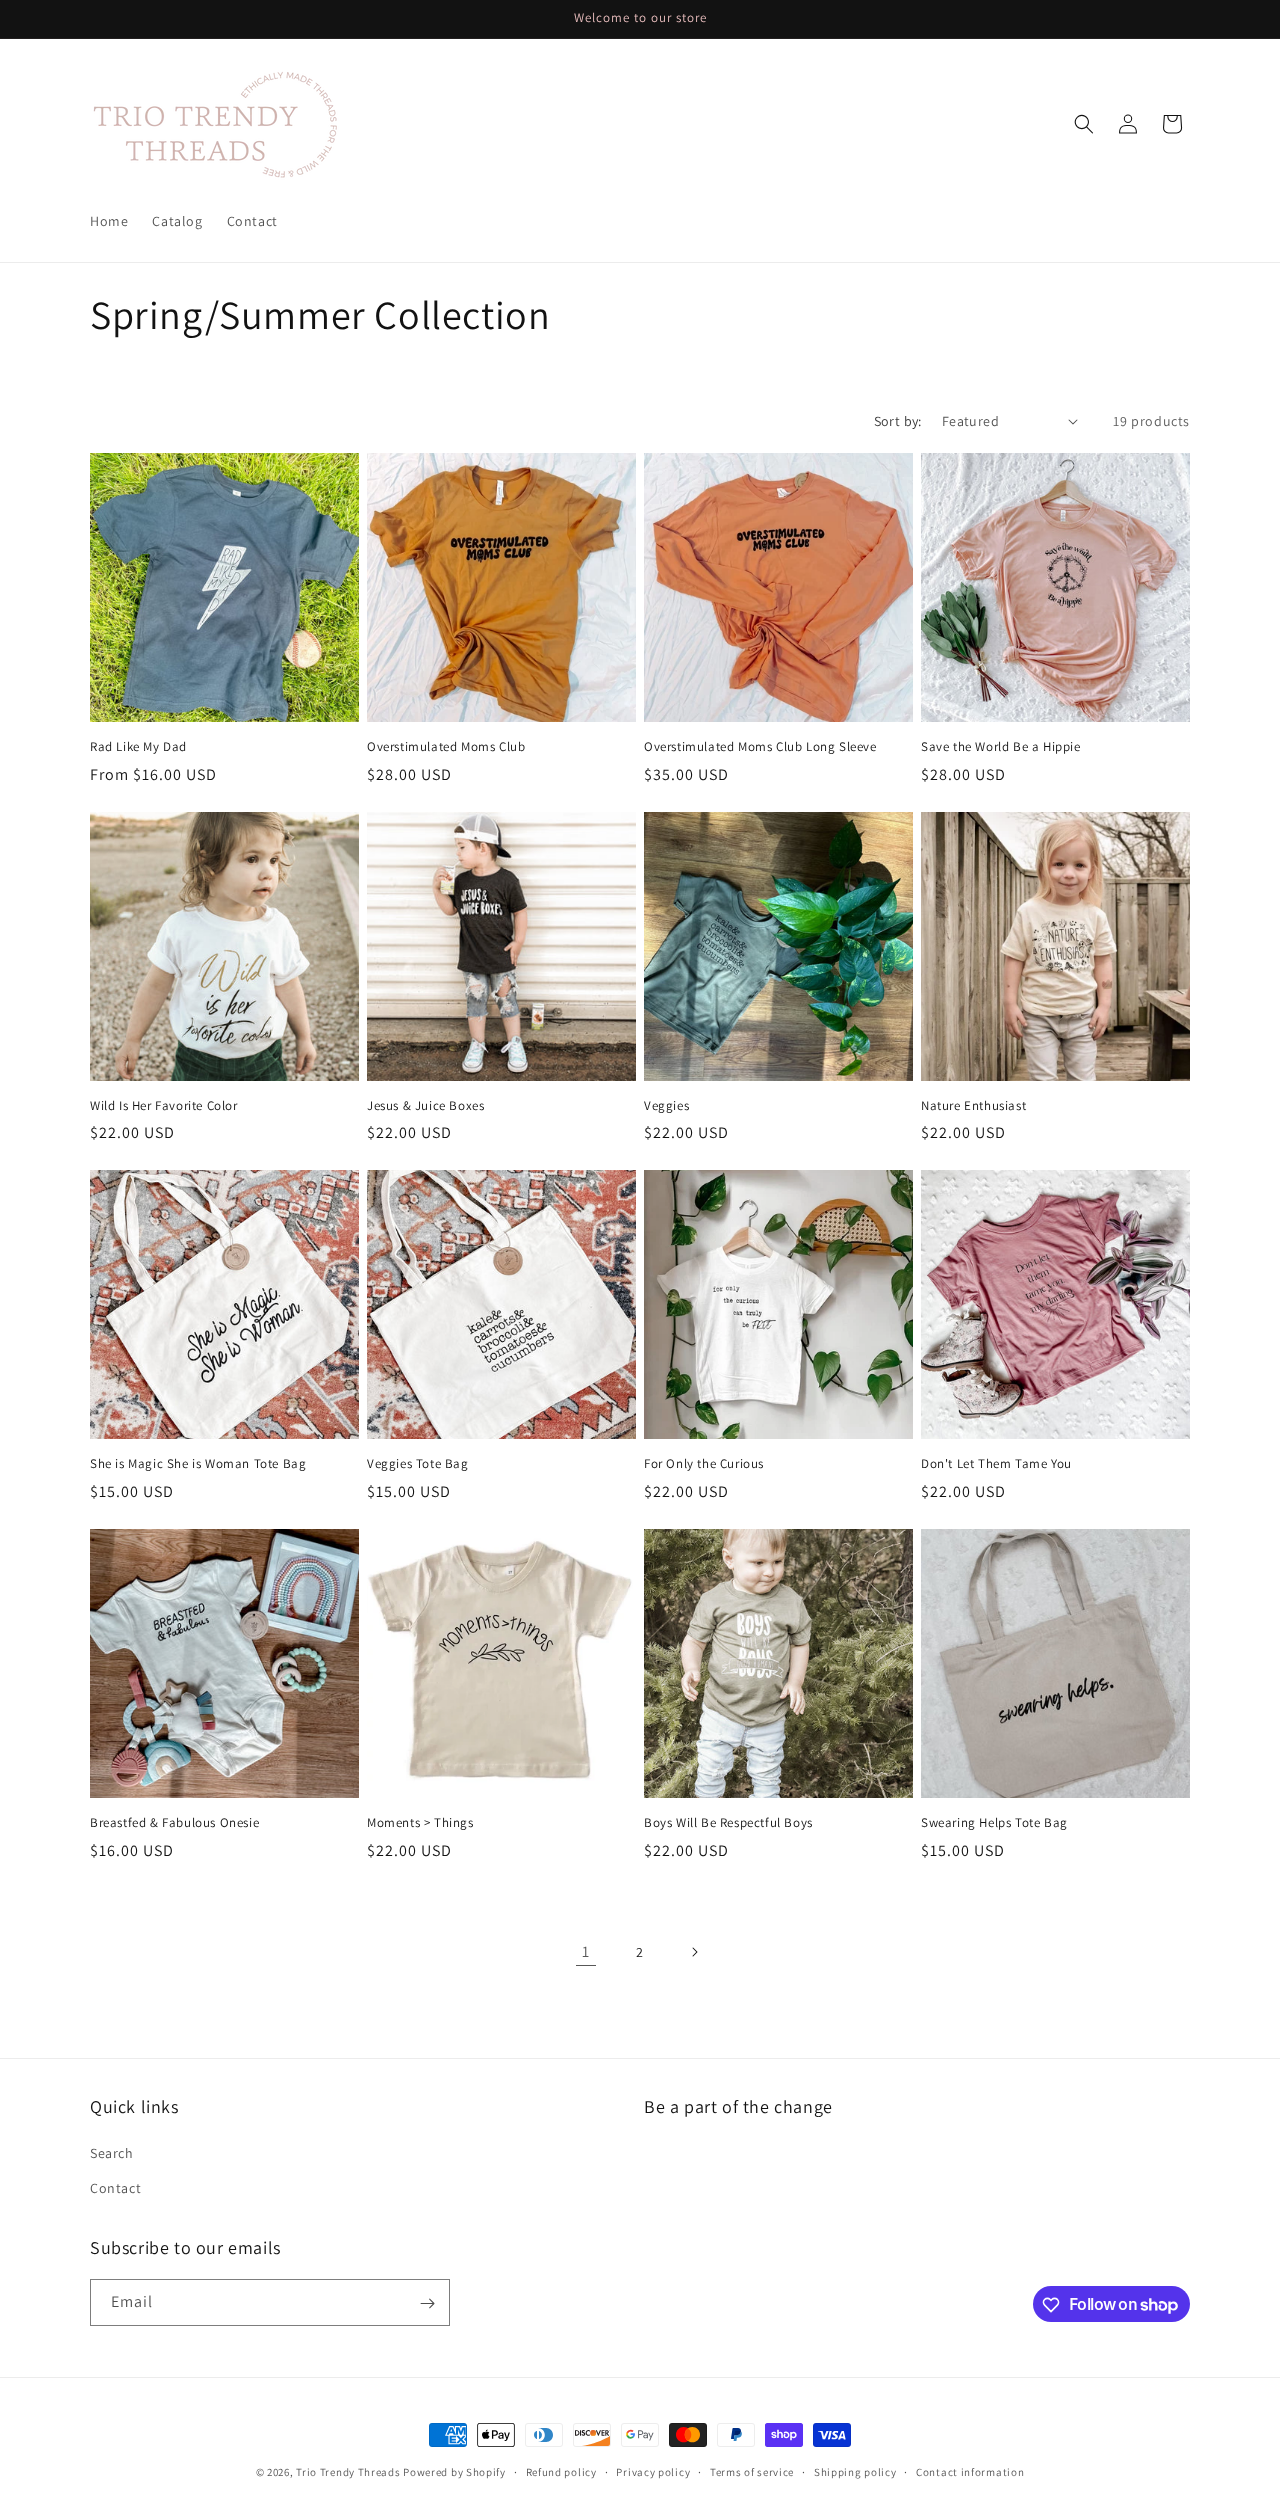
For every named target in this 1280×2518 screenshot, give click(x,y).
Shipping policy (855, 2471)
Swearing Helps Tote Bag (994, 1823)
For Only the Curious (704, 1464)
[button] (1084, 124)
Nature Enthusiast (973, 1106)
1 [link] (586, 1951)
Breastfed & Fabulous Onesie (174, 1823)
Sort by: (898, 421)
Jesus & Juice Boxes (425, 1106)
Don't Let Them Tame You (996, 1464)
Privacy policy (653, 2471)
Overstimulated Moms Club (446, 747)
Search (112, 2153)
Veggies (666, 1106)
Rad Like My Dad (138, 747)
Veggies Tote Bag (418, 1464)
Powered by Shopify (454, 2472)
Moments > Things (420, 1823)
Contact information (970, 2471)
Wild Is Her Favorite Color (164, 1106)
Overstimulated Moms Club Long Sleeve (760, 747)
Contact (115, 2188)
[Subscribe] (427, 2303)
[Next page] (694, 1952)
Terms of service (752, 2471)
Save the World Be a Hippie (1001, 747)
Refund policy (561, 2471)
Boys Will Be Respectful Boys (728, 1823)
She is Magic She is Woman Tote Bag (198, 1464)
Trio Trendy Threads (348, 2472)
